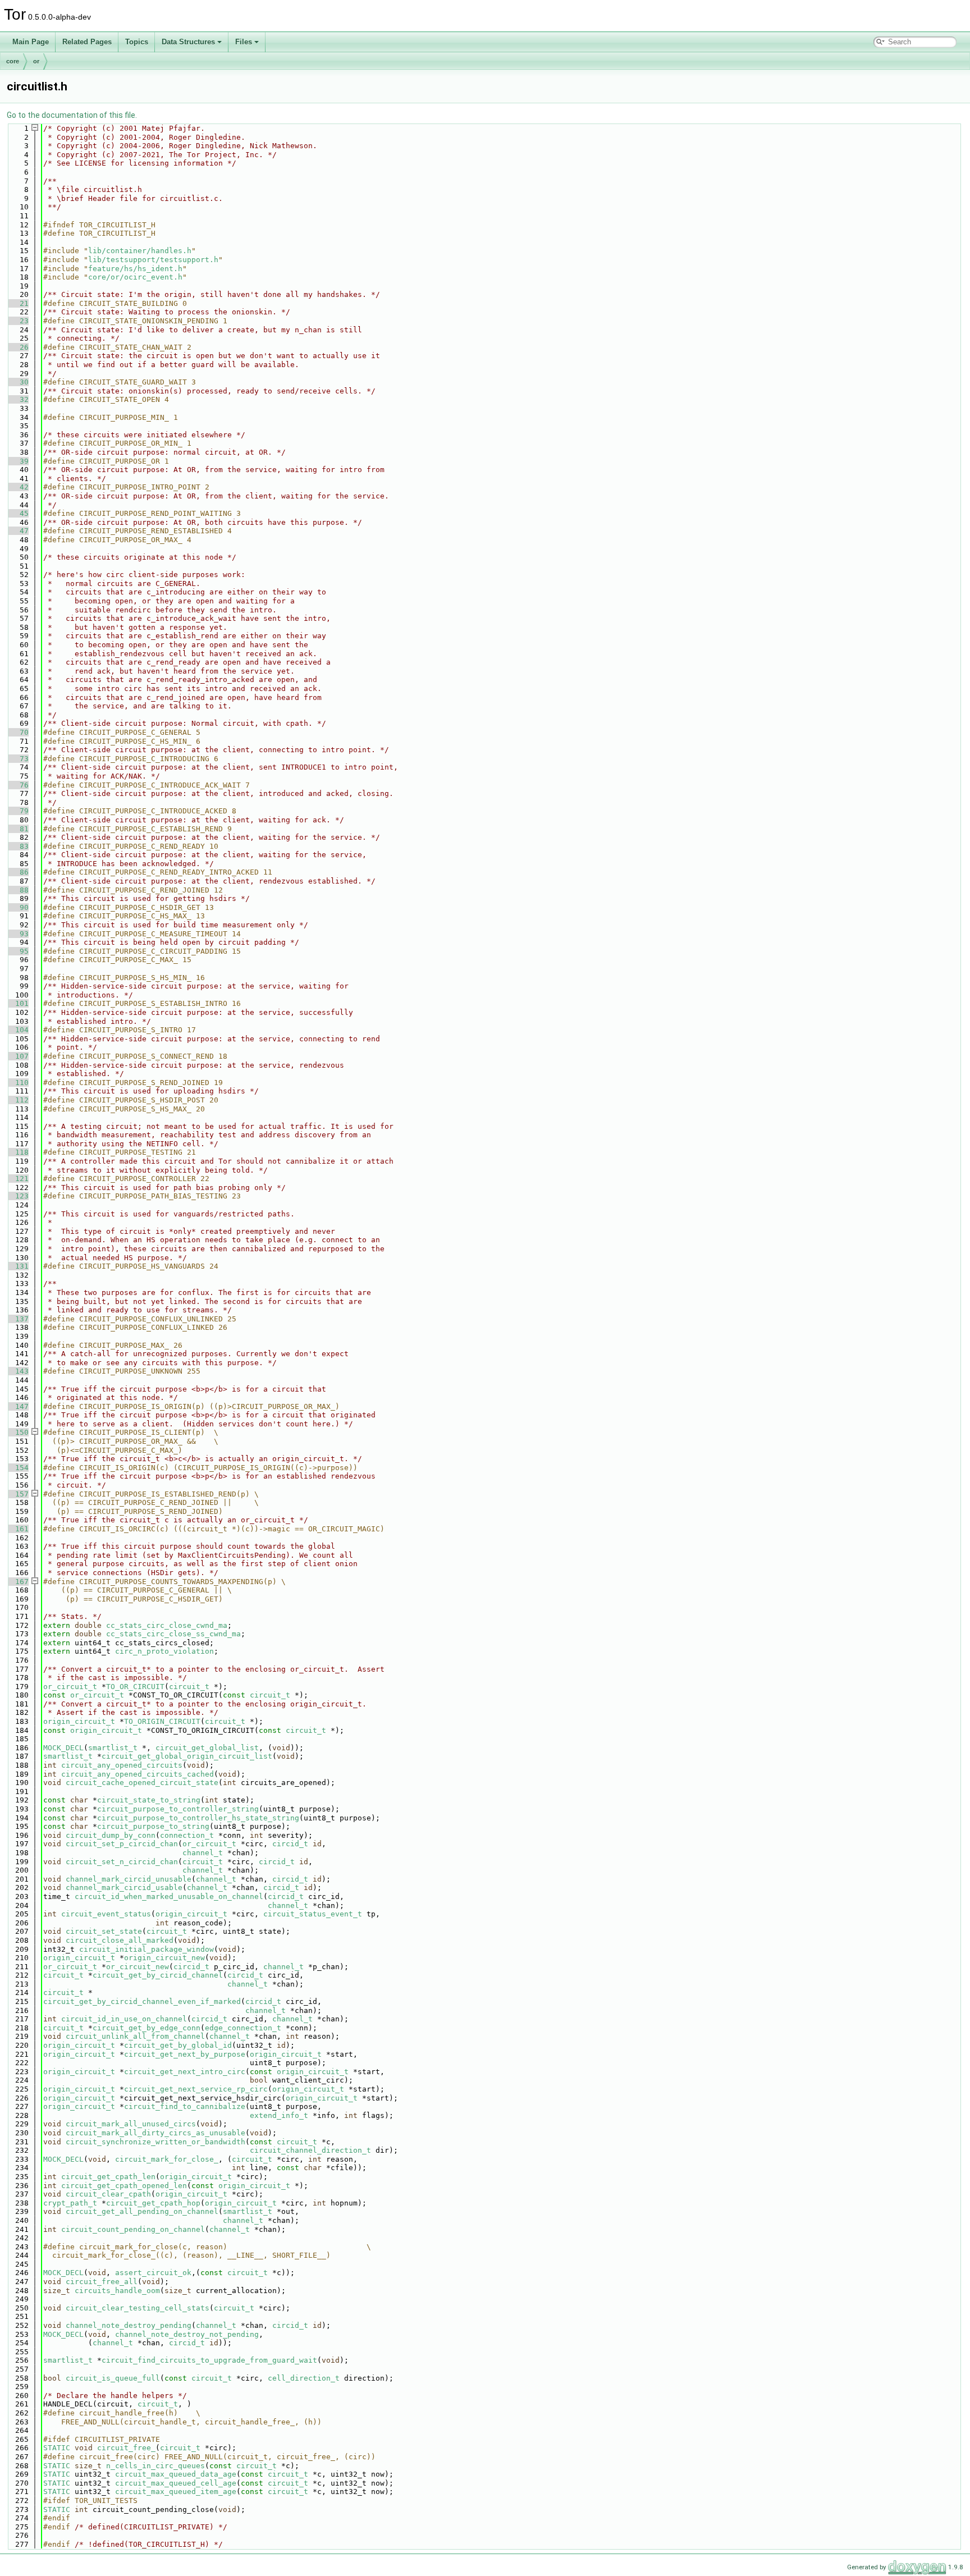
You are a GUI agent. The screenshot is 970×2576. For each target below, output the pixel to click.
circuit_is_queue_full (113, 2378)
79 (17, 811)
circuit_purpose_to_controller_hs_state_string (198, 1818)
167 (17, 1582)
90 (17, 907)
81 (17, 829)
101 (17, 1003)
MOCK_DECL (63, 1748)
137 (17, 1319)
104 (17, 1030)
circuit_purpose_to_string (153, 1826)
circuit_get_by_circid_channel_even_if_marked (142, 2001)
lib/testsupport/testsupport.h (153, 260)
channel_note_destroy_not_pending (187, 2334)
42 (17, 487)
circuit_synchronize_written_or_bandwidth (155, 2142)
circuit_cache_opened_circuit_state (142, 1783)
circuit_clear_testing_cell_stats (138, 2308)
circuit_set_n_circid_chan (122, 1862)
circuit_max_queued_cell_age (176, 2483)
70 (17, 732)
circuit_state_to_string (149, 1800)
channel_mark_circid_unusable (129, 1879)
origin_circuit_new (164, 1958)
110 (17, 1083)
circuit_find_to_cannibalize (185, 2106)
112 (17, 1100)
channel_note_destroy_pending (129, 2325)
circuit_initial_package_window (147, 1949)
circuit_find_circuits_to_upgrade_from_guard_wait (209, 2360)
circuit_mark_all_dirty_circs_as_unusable (155, 2133)
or (36, 61)
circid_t (290, 1844)
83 (17, 846)
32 (17, 399)
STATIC (57, 2448)
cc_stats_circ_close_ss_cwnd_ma (173, 1634)
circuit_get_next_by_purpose (185, 2054)
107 (17, 1056)
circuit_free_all (102, 2282)
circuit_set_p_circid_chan (122, 1844)
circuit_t (189, 1687)
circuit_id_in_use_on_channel (124, 2019)
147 (17, 1406)
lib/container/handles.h (140, 251)
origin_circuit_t (79, 1721)
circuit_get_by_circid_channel (158, 1975)
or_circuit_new (138, 1967)
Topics (137, 42)
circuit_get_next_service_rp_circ (196, 2089)
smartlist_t (113, 1748)
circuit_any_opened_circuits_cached (138, 1774)
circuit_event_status (106, 1914)
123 (17, 1196)
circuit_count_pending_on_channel (133, 2229)
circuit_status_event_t (313, 1914)
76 (17, 785)
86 (17, 872)
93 (17, 934)
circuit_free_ (126, 2448)
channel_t (203, 1853)
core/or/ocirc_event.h (135, 277)
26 (17, 347)
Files (244, 42)
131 (17, 1266)
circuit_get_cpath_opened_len (124, 2186)
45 (17, 513)
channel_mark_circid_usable (124, 1888)
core (13, 61)
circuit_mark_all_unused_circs (131, 2124)
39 (17, 461)
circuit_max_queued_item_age (176, 2492)
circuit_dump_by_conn (111, 1835)
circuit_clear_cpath (108, 2194)
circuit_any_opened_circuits (122, 1765)
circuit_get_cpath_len (108, 2177)
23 (17, 321)
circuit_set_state (104, 1931)
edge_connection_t (243, 2028)
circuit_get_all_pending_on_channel (142, 2211)
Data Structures (188, 42)
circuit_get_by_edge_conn (147, 2028)
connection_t (187, 1835)
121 (17, 1179)
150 (17, 1432)
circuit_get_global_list (207, 1748)
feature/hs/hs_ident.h (135, 269)
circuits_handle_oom (117, 2291)
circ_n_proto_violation (164, 1651)
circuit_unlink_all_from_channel (135, 2036)
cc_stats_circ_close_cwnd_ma (167, 1625)
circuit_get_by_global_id (178, 2045)
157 (17, 1494)
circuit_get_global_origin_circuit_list (187, 1756)
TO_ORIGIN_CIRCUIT (162, 1721)
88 (17, 890)
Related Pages (87, 42)
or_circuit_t (70, 1687)
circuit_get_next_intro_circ (185, 2072)
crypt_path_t (70, 2203)
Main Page (31, 42)
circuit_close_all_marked (120, 1940)
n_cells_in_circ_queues (155, 2466)
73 (17, 759)
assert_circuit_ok (153, 2273)
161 (17, 1529)
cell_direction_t (304, 2378)
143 (17, 1371)
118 (17, 1152)
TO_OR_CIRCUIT (135, 1687)
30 (17, 382)
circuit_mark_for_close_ (167, 2159)
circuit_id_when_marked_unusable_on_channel (169, 1896)
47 (17, 531)
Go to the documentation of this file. (72, 115)
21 (17, 303)
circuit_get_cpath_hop (153, 2203)
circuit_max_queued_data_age (176, 2474)
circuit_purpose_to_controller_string (178, 1809)
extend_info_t (279, 2115)
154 (17, 1468)
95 (17, 951)
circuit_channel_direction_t (310, 2150)
